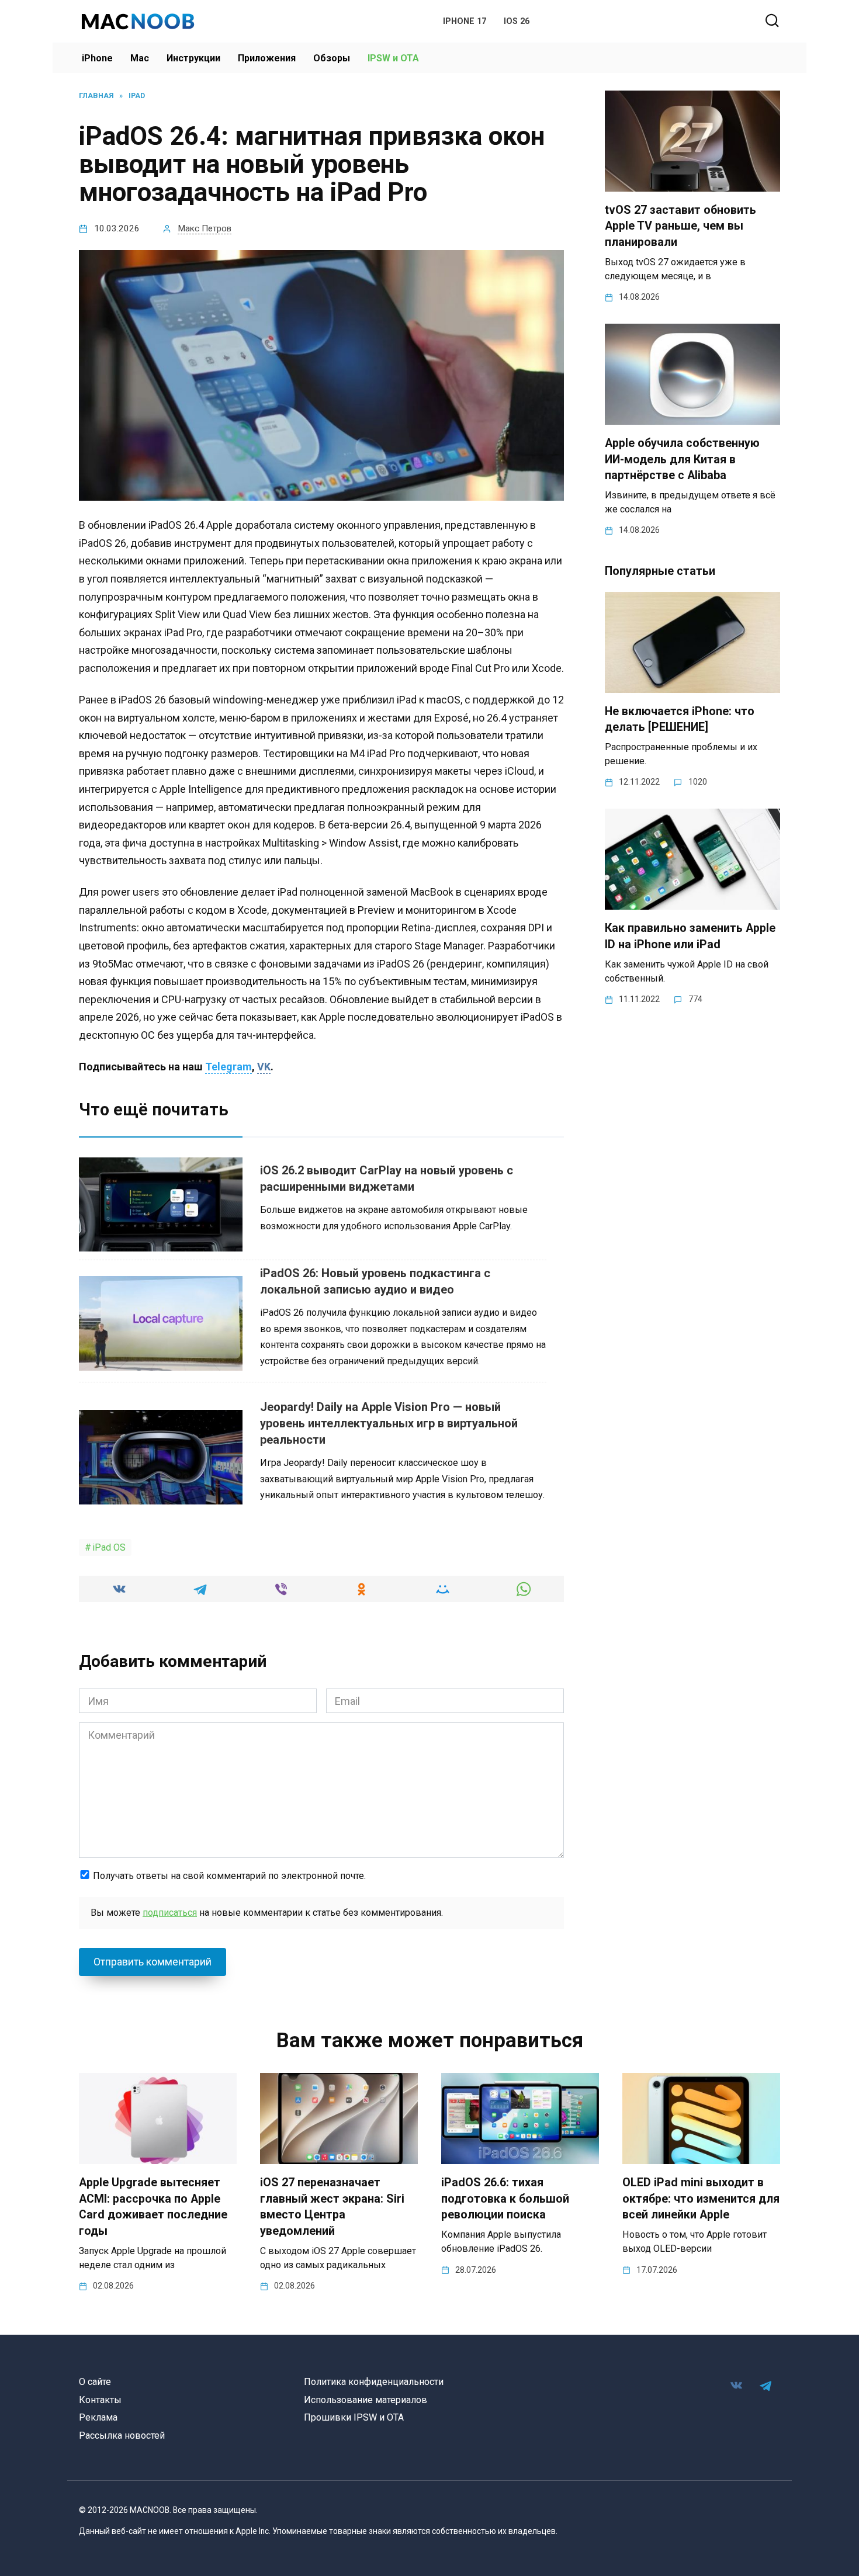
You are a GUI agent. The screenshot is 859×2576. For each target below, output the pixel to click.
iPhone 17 (465, 21)
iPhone (97, 58)
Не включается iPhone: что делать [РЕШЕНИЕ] (680, 720)
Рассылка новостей (122, 2435)
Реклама (98, 2417)
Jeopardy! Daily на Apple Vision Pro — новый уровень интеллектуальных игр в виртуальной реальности (389, 1423)
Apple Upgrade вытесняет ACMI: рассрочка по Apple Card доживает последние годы (153, 2207)
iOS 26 (517, 21)
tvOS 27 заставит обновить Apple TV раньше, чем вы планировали (680, 226)
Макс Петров (205, 228)
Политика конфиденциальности (374, 2382)
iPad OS (109, 1547)
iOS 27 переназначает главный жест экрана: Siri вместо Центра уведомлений (332, 2207)
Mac (140, 58)
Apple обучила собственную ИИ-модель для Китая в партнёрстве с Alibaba (682, 459)
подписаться (170, 1913)
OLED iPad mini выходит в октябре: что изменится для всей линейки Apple (701, 2199)
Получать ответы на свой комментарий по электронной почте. (228, 1876)
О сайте (95, 2382)
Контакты (100, 2400)
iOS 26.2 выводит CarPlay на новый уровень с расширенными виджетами (387, 1178)
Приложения (267, 58)
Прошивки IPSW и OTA (354, 2417)
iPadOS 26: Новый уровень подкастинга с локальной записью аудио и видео (375, 1281)
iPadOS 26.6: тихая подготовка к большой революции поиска (505, 2199)
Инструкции (193, 58)
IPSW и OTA (393, 58)
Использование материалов (366, 2400)
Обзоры (332, 58)
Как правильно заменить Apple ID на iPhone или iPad (690, 936)
